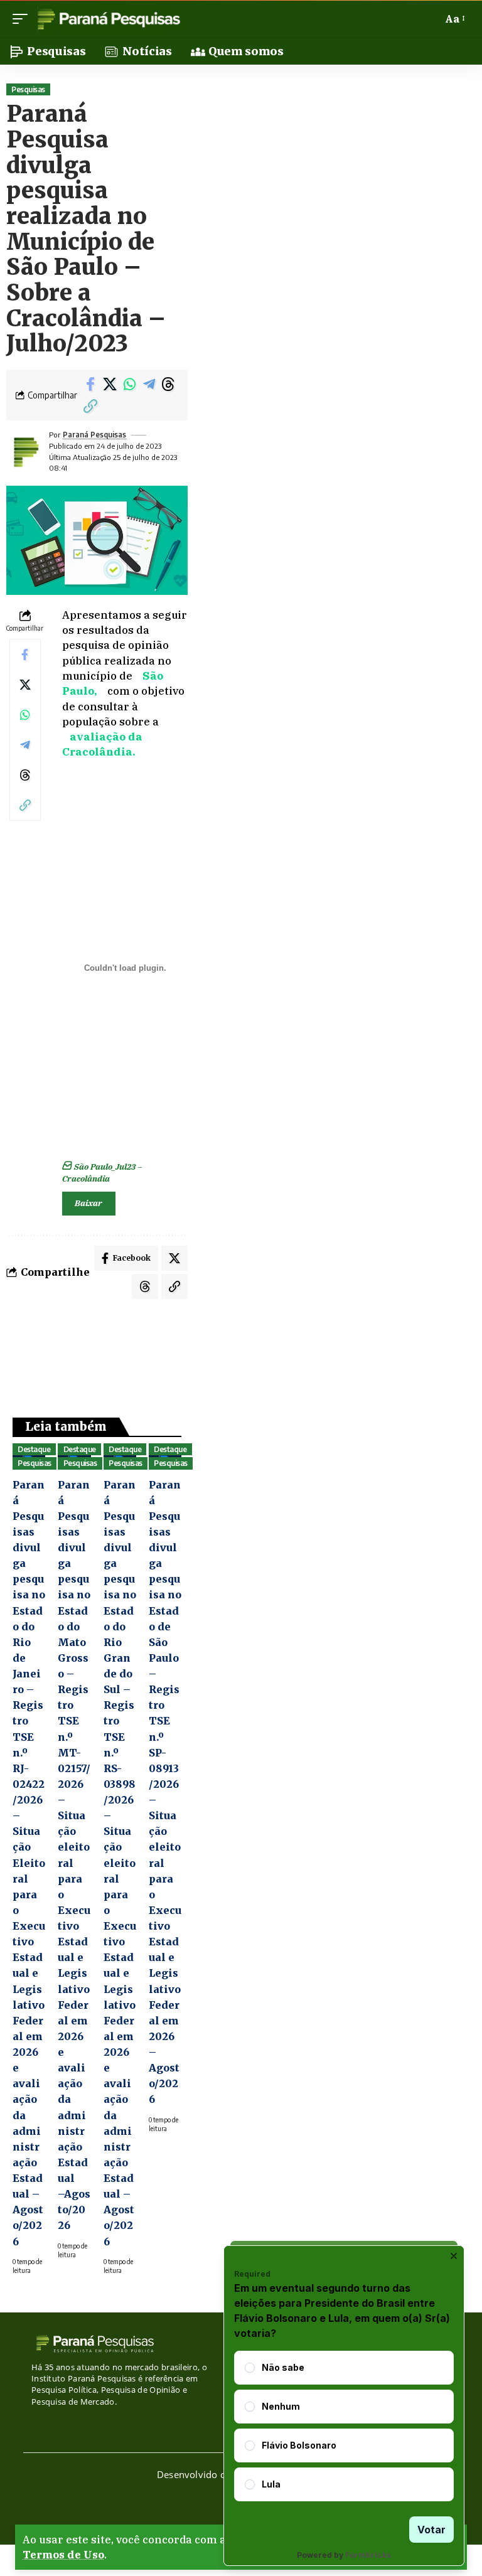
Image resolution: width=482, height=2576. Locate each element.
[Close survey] (454, 2256)
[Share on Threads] (168, 384)
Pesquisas (28, 89)
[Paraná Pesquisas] (108, 19)
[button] (23, 19)
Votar (431, 2530)
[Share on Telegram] (149, 384)
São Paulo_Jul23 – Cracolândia (102, 1173)
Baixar (88, 1203)
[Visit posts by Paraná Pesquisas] (25, 452)
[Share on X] (110, 384)
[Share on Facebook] (90, 384)
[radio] (250, 2368)
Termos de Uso (63, 2555)
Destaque (34, 1449)
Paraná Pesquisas (94, 435)
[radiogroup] (344, 2426)
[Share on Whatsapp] (129, 384)
